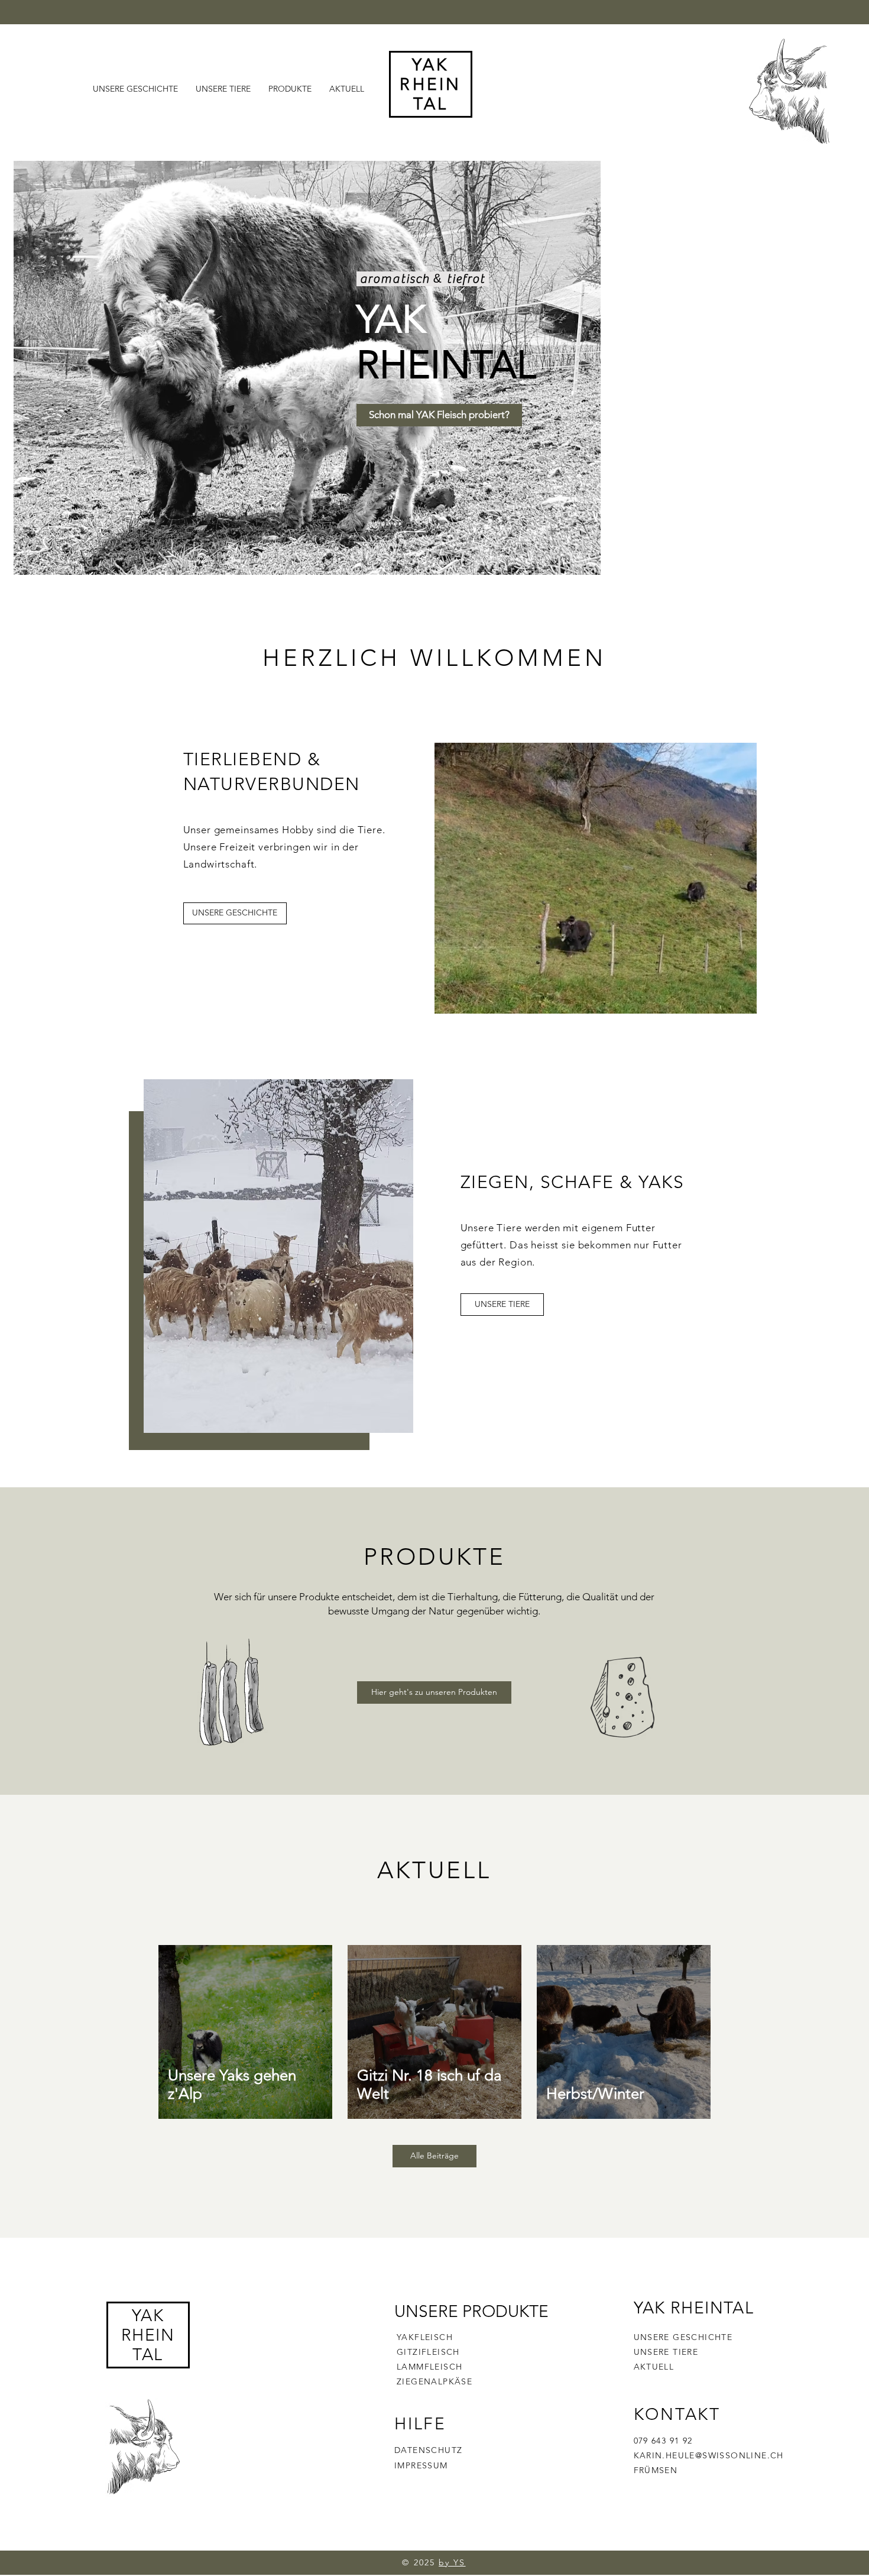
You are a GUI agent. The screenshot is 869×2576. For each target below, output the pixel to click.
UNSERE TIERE (666, 2352)
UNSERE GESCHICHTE (683, 2337)
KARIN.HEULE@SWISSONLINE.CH (709, 2455)
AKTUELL (654, 2367)
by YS (452, 2562)
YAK (148, 2316)
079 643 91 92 (663, 2441)
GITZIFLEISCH (428, 2352)
